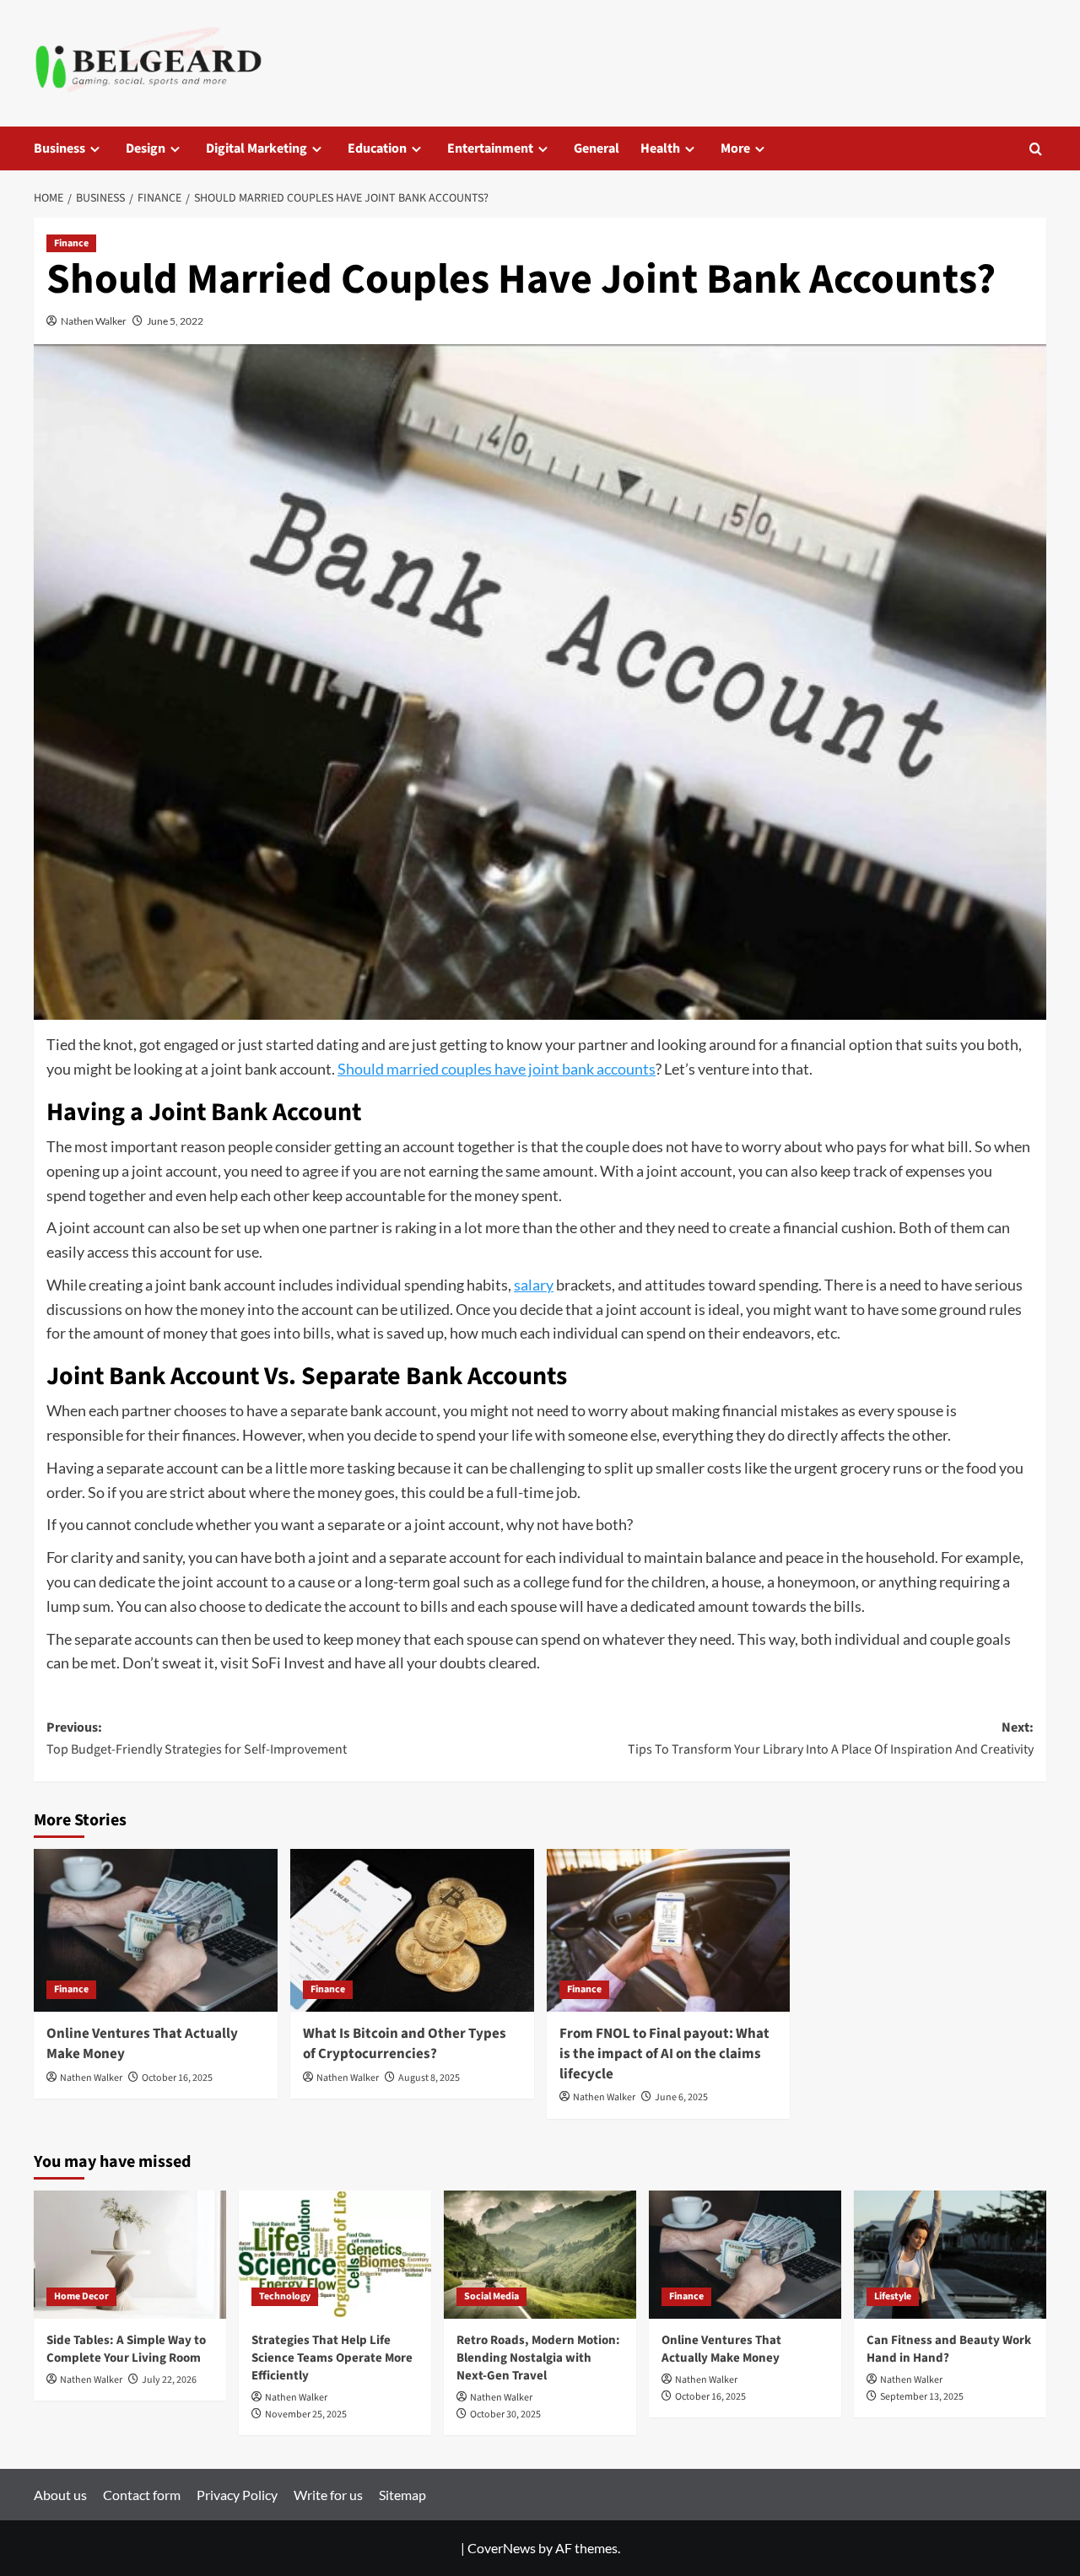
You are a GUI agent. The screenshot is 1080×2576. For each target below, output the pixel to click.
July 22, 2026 (169, 2380)
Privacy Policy (237, 2495)
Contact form (142, 2495)
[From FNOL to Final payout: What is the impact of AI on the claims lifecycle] (669, 1930)
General (597, 148)
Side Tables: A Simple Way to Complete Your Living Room (126, 2349)
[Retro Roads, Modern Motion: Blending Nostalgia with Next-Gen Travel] (540, 2255)
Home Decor (81, 2296)
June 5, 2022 (175, 321)
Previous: (197, 1738)
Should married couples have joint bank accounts (497, 1069)
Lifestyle (893, 2296)
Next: (831, 1738)
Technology (285, 2296)
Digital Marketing (256, 148)
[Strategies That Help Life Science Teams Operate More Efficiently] (335, 2255)
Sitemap (402, 2495)
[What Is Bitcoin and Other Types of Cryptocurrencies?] (412, 1930)
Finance (71, 243)
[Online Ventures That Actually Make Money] (156, 1930)
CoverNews (502, 2548)
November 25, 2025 (306, 2414)
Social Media (491, 2296)
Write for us (328, 2495)
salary (534, 1285)
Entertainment (490, 148)
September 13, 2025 (922, 2397)
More (735, 148)
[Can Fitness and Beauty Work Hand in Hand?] (950, 2255)
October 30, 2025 (505, 2414)
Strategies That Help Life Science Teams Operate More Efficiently (332, 2358)
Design (146, 148)
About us (60, 2495)
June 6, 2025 (681, 2097)
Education (377, 148)
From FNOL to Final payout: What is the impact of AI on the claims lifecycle (664, 2054)
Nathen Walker (94, 321)
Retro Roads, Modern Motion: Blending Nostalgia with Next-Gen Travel (538, 2358)
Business (59, 148)
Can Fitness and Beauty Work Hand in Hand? (949, 2349)
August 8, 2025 (429, 2078)
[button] (1036, 149)
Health (660, 148)
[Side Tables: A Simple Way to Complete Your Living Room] (130, 2255)
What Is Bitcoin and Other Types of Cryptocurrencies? (405, 2044)
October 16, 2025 (177, 2078)
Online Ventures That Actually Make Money (142, 2044)
